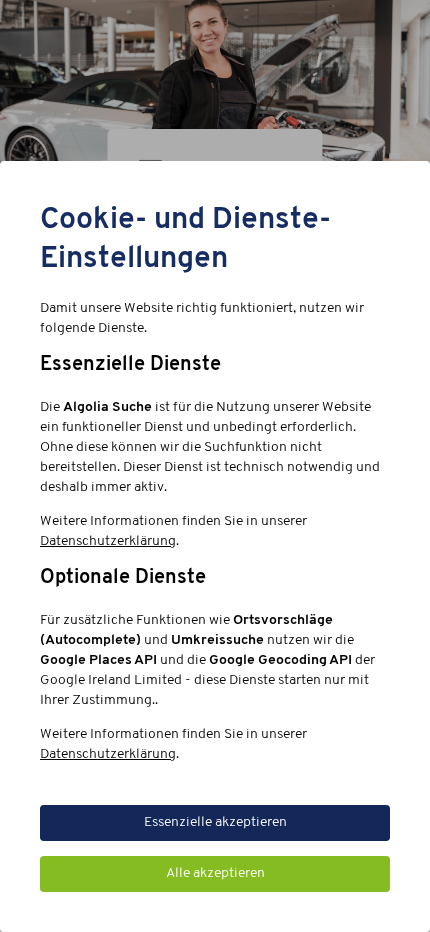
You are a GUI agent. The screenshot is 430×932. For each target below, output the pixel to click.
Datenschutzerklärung (108, 541)
